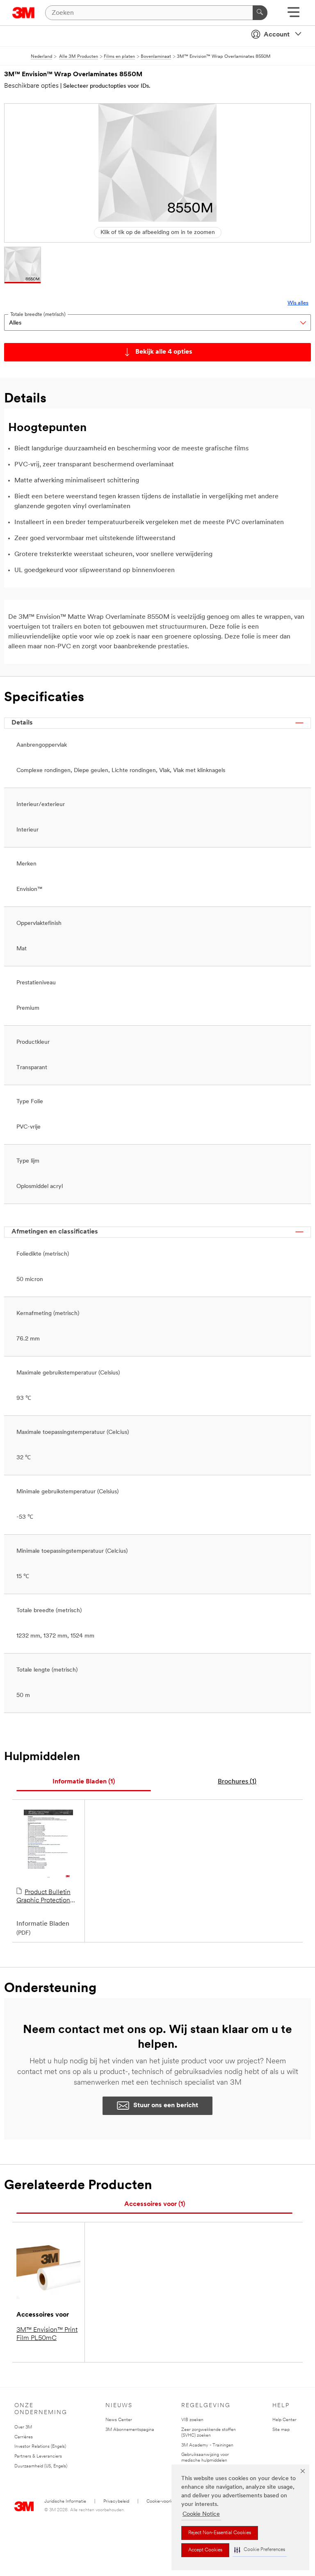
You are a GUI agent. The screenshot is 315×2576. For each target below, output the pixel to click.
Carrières (24, 2437)
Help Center (284, 2420)
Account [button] (277, 35)
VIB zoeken (192, 2420)
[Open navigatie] (293, 15)
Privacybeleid (116, 2502)
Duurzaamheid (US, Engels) (41, 2466)
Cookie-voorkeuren (165, 2502)
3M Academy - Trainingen (207, 2445)
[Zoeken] (260, 13)
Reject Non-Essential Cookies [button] (220, 2533)
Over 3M (23, 2427)
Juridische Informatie (65, 2502)
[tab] (84, 1782)
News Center (119, 2420)
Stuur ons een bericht (166, 2106)
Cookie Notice (201, 2514)
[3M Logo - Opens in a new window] (24, 13)
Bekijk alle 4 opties (164, 352)
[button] (260, 2550)
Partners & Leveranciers (38, 2457)
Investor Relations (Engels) (40, 2447)
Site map (281, 2430)
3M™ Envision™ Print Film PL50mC (47, 2334)
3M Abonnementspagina (130, 2430)
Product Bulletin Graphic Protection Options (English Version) (43, 1897)
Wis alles (298, 303)
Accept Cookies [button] (205, 2550)
